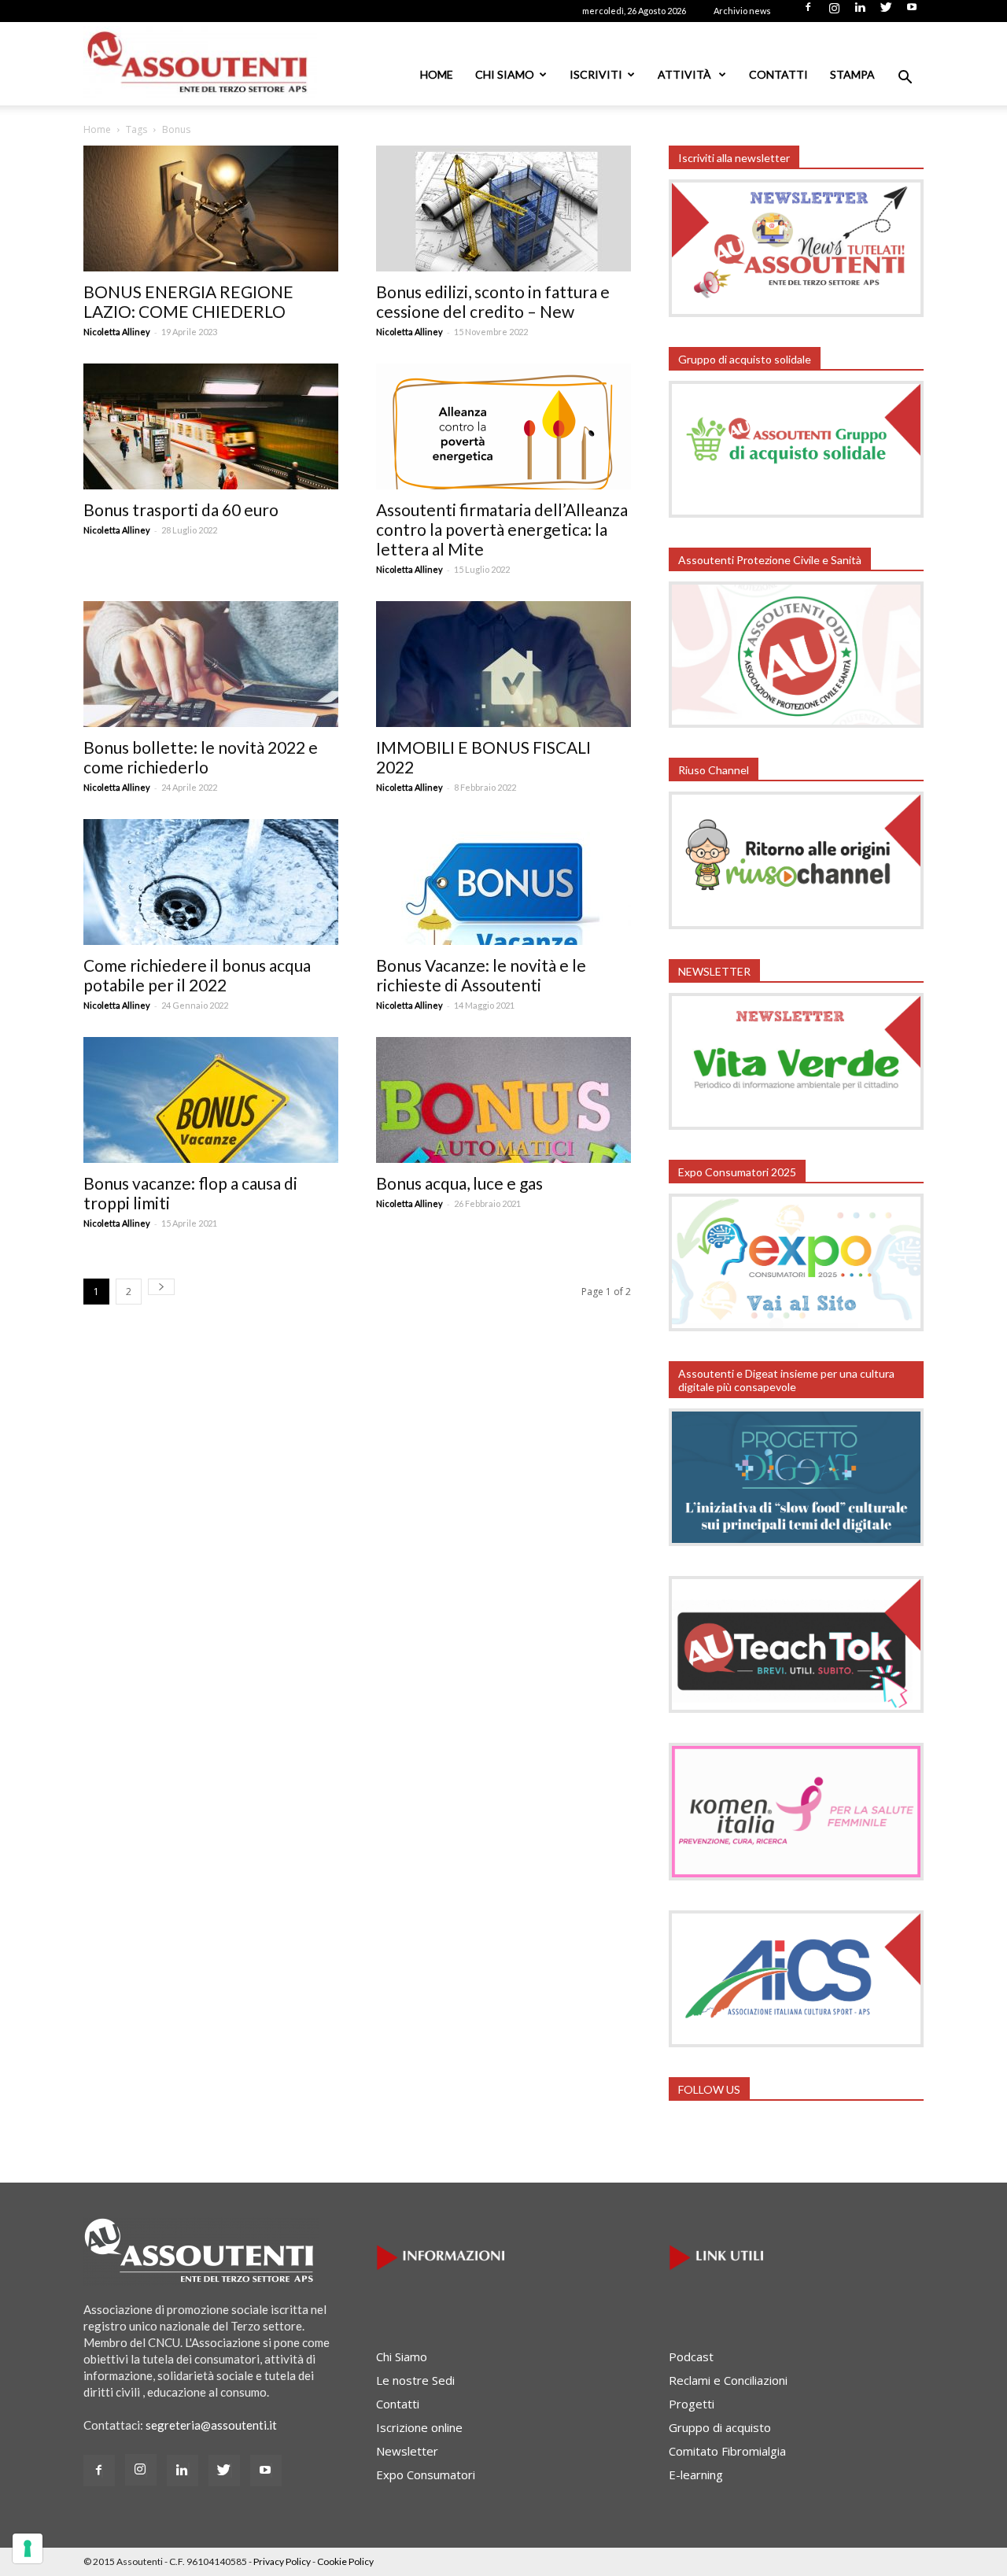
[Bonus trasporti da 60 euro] (211, 426)
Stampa (852, 74)
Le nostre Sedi (415, 2380)
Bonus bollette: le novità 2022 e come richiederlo (201, 757)
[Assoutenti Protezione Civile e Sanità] (796, 723)
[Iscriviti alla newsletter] (796, 312)
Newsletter (407, 2451)
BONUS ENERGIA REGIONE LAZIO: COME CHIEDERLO (188, 301)
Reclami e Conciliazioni (728, 2380)
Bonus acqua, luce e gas (459, 1183)
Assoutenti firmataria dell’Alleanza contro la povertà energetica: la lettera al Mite (502, 529)
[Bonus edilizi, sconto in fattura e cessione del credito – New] (503, 209)
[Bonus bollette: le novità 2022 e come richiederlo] (211, 664)
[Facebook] (808, 12)
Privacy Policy (282, 2561)
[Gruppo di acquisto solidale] (796, 513)
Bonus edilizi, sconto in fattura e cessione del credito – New (493, 301)
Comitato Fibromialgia (727, 2451)
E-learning (696, 2475)
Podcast (691, 2356)
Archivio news (742, 11)
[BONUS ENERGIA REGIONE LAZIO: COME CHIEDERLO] (211, 209)
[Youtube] (912, 12)
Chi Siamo (505, 74)
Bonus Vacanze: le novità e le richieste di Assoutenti (481, 975)
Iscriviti (596, 74)
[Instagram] (834, 12)
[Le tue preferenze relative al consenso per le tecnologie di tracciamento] (28, 2548)
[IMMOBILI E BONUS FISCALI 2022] (503, 664)
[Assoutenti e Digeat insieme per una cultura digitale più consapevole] (796, 1541)
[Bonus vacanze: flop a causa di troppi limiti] (211, 1100)
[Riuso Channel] (796, 924)
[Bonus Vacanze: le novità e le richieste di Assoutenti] (503, 882)
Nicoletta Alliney (117, 332)
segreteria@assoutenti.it (211, 2425)
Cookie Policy (345, 2561)
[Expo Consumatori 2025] (796, 1327)
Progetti (692, 2404)
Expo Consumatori (426, 2475)
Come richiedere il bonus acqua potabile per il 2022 (197, 975)
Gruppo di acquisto (720, 2427)
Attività (686, 74)
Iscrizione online (419, 2427)
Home (437, 74)
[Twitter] (886, 12)
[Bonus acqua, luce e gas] (503, 1100)
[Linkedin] (860, 12)
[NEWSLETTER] (796, 1125)
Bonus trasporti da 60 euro (181, 509)
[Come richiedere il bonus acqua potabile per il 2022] (211, 882)
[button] (905, 79)
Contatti (778, 74)
